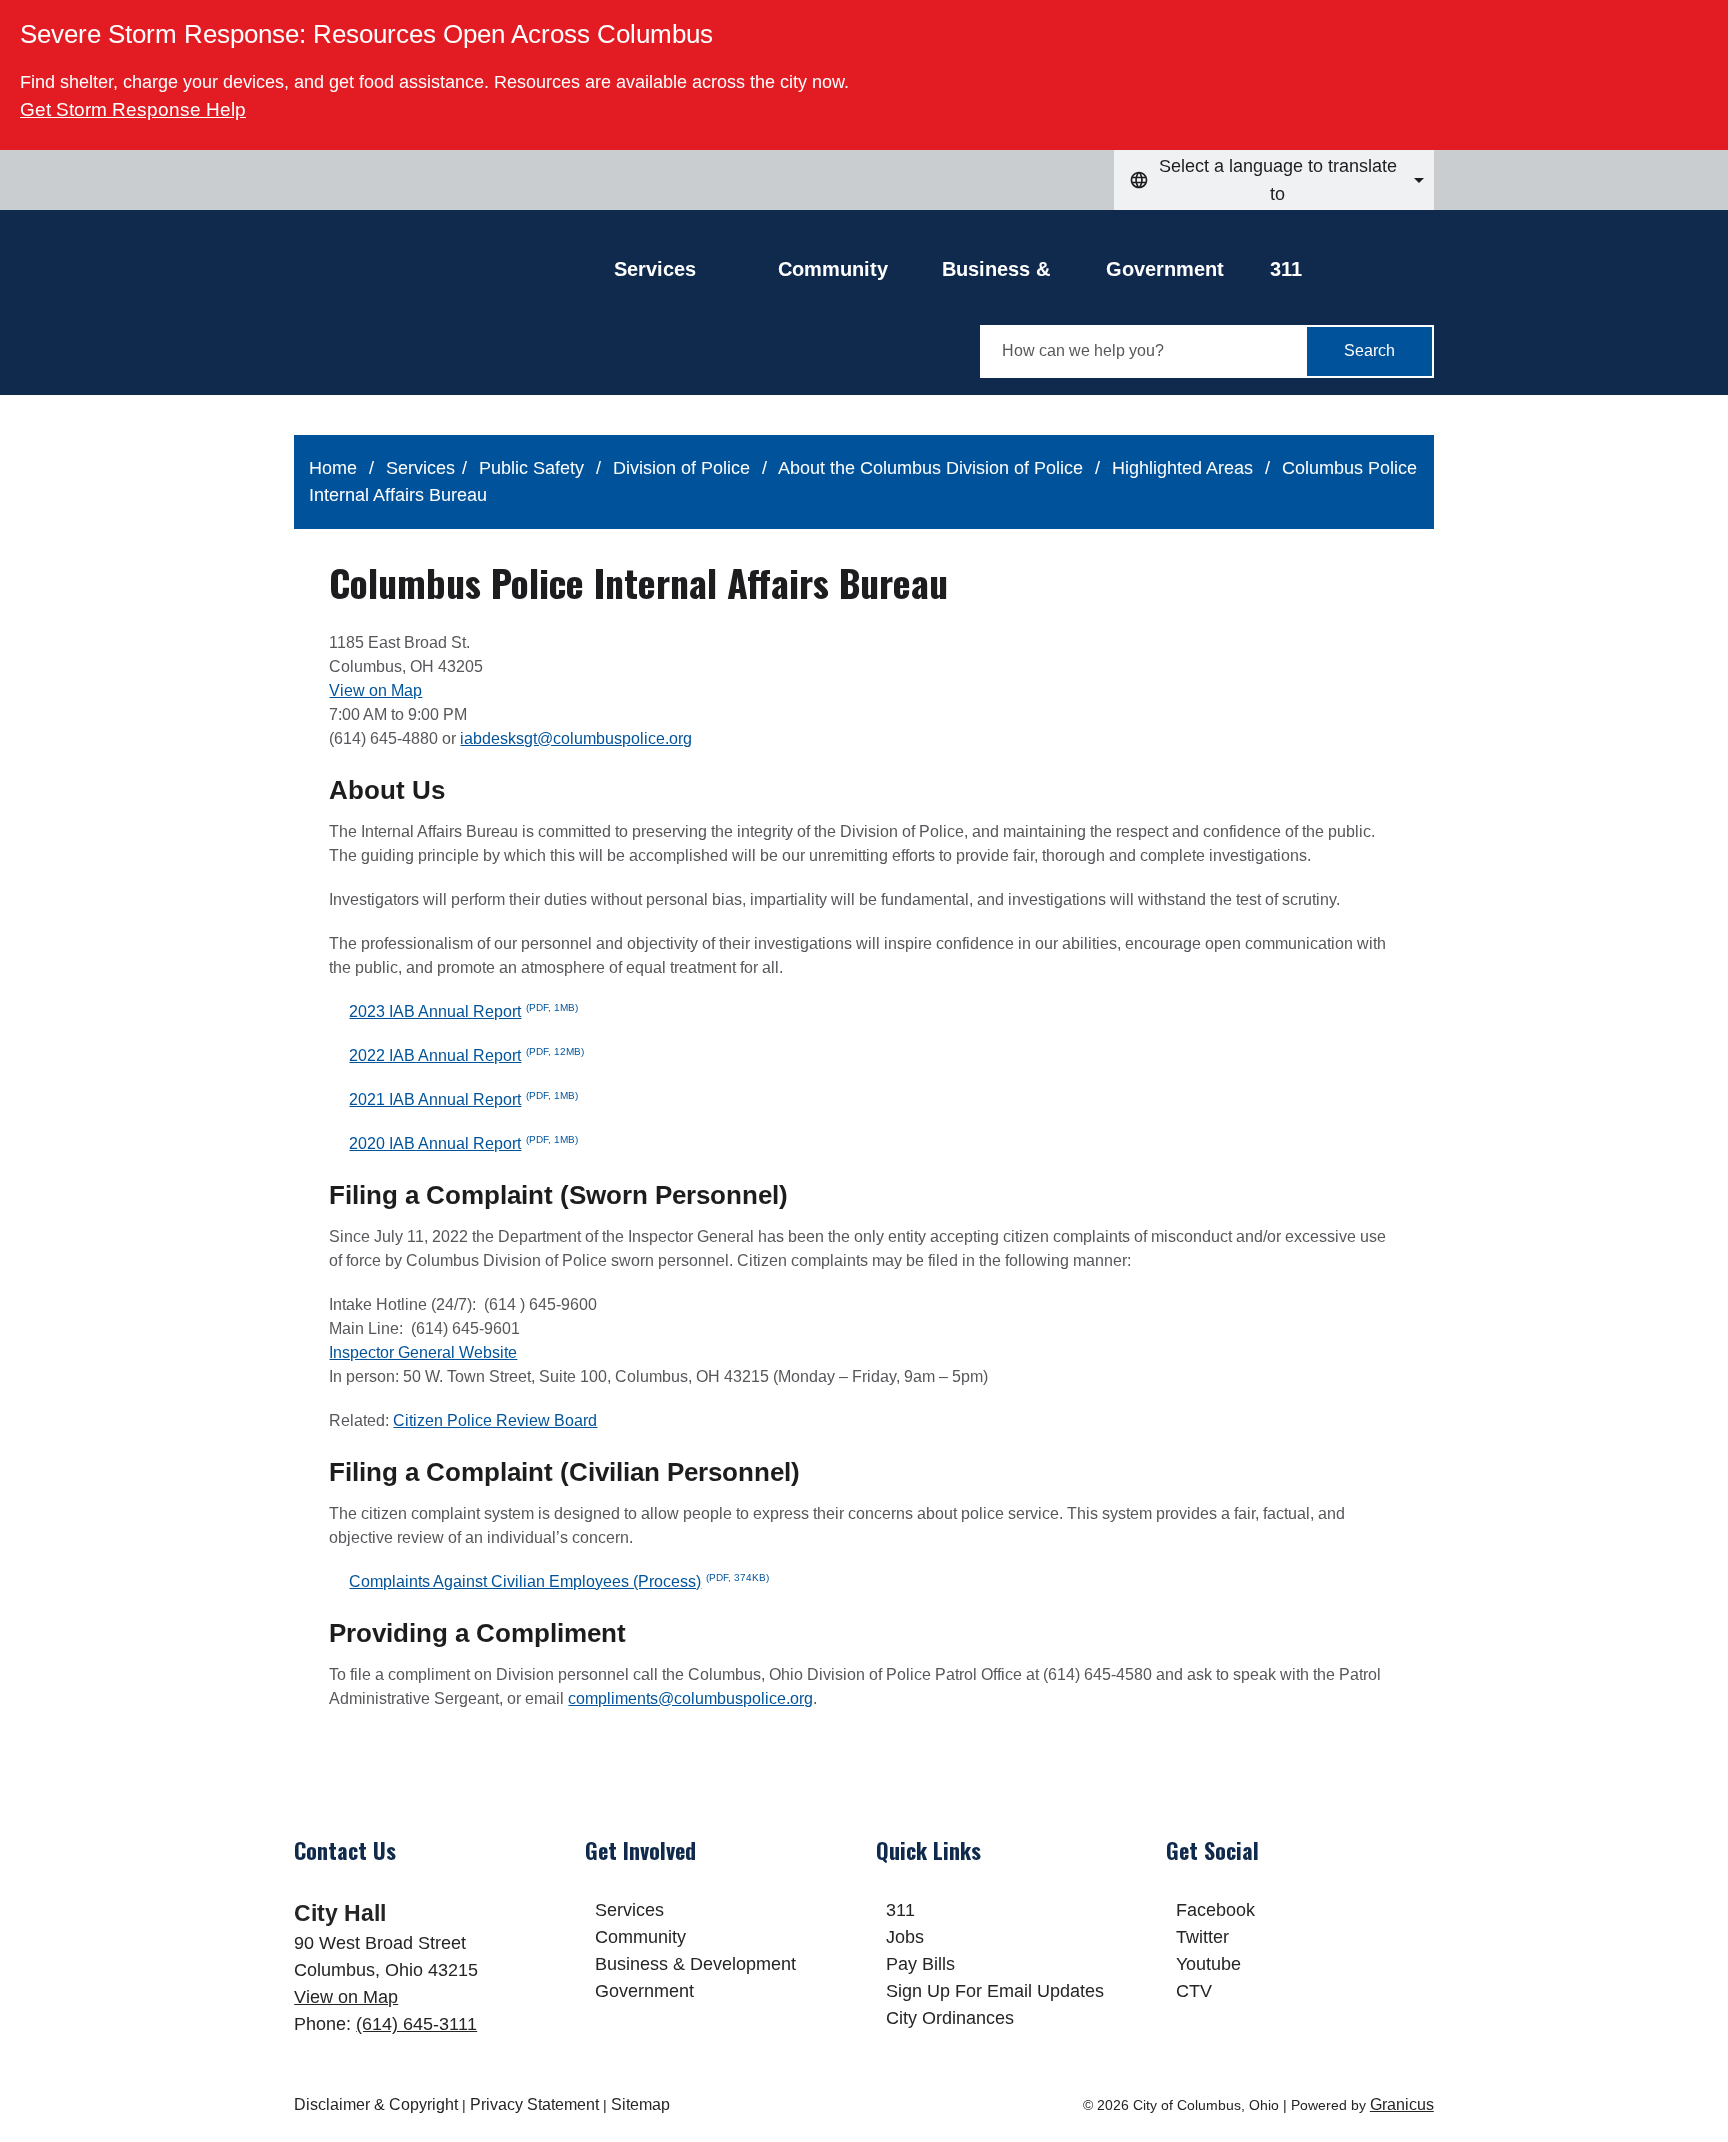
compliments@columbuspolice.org (690, 1698)
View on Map (375, 690)
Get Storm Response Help (133, 109)
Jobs (905, 1937)
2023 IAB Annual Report (463, 1011)
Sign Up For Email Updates (995, 1991)
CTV (1194, 1991)
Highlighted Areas (1185, 468)
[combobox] (1274, 180)
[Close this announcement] (1704, 22)
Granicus (1402, 2104)
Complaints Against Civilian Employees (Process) (559, 1581)
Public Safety (534, 468)
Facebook (1215, 1910)
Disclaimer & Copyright (376, 2104)
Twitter (1202, 1937)
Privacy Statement (534, 2104)
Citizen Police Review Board (495, 1420)
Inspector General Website (423, 1352)
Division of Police (684, 468)
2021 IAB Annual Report (463, 1099)
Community (833, 269)
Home (333, 468)
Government (1165, 269)
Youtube (1208, 1964)
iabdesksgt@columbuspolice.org (576, 738)
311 (1286, 269)
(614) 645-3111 (416, 2024)
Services (420, 468)
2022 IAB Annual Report (466, 1055)
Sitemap (640, 2104)
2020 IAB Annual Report (463, 1143)
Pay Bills (920, 1964)
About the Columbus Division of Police (933, 468)
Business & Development (1004, 274)
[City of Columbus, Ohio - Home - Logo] (454, 317)
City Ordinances (950, 2018)
